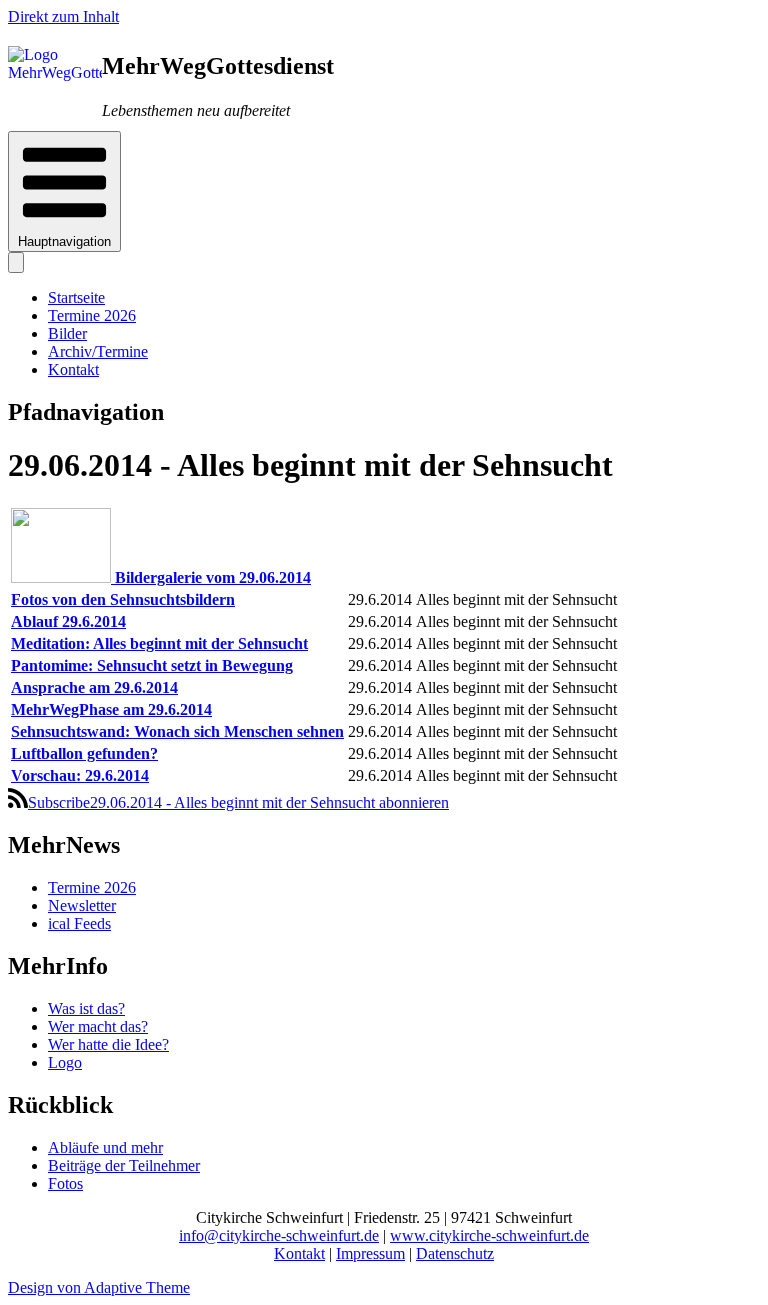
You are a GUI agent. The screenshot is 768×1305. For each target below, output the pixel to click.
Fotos (65, 1183)
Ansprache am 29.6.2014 (94, 687)
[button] (64, 191)
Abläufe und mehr (105, 1147)
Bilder (67, 333)
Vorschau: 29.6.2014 (80, 775)
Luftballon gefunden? (84, 753)
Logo (65, 1062)
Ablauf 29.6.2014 (68, 621)
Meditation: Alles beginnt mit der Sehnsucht (159, 643)
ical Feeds (79, 923)
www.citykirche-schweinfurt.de (489, 1235)
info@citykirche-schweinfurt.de (279, 1235)
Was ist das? (86, 1008)
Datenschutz (455, 1253)
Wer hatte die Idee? (108, 1044)
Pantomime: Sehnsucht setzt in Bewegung (152, 665)
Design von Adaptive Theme (99, 1287)
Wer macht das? (98, 1026)
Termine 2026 (92, 315)
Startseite (76, 297)
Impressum (370, 1253)
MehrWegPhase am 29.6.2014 (111, 709)
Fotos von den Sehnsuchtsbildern (123, 599)
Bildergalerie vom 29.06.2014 (213, 577)
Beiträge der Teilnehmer (124, 1165)
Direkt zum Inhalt (63, 16)
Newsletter (82, 905)
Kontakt (73, 369)
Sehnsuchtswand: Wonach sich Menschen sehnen (177, 731)
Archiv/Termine (98, 351)
